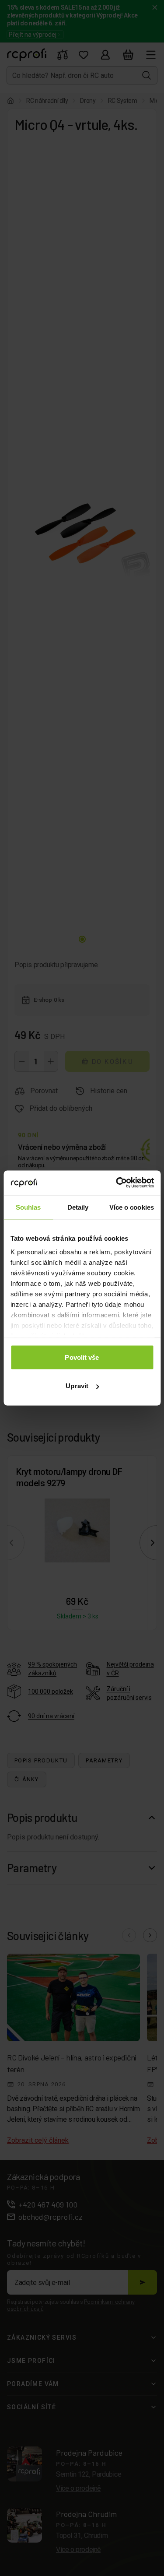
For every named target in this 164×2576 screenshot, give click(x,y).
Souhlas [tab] (28, 1207)
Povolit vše (82, 1357)
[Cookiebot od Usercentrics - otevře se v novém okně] (117, 1183)
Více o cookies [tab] (132, 1207)
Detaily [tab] (78, 1207)
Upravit (77, 1386)
